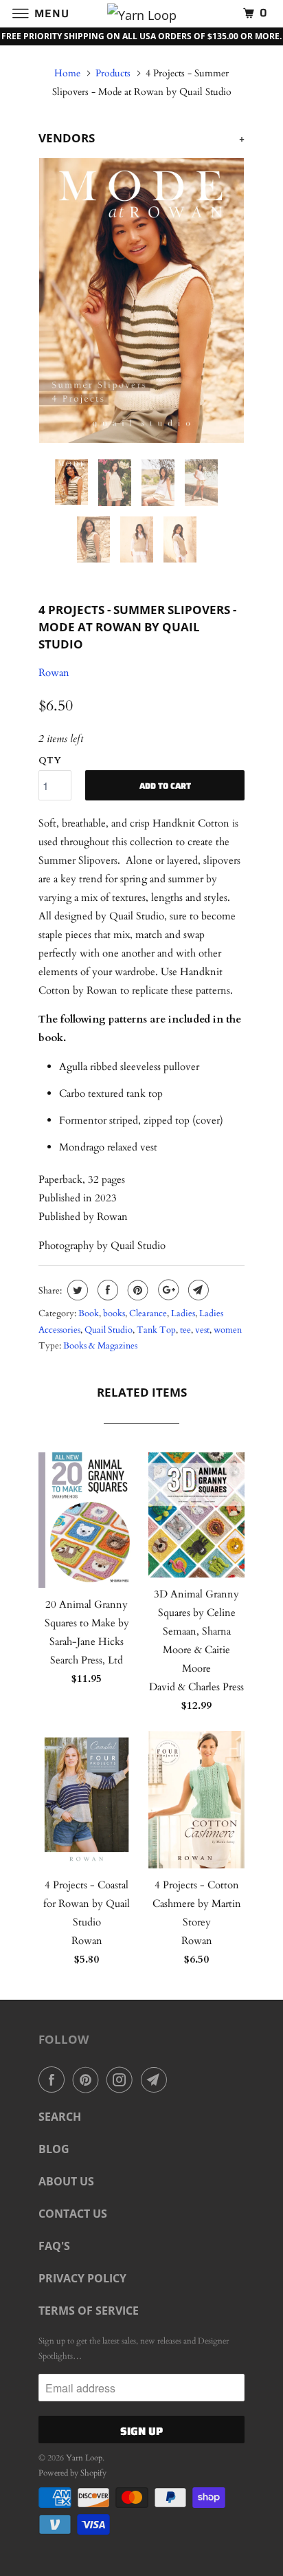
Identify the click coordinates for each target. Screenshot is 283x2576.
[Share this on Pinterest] (136, 1290)
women (228, 1330)
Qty (50, 761)
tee (185, 1330)
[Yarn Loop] (141, 13)
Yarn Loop (84, 2458)
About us (66, 2181)
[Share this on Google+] (167, 1290)
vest (202, 1330)
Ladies (183, 1313)
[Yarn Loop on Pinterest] (89, 2080)
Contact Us (73, 2214)
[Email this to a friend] (197, 1290)
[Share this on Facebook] (106, 1290)
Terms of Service (89, 2311)
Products (113, 73)
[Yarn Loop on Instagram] (122, 2080)
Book (89, 1313)
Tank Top (156, 1330)
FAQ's (54, 2246)
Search (60, 2117)
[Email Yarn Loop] (157, 2080)
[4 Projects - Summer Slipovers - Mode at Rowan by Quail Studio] (141, 301)
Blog (54, 2149)
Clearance (148, 1313)
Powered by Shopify (72, 2473)
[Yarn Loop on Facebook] (54, 2080)
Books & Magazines (100, 1346)
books (114, 1313)
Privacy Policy (82, 2278)
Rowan (54, 673)
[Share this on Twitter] (76, 1290)
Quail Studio (109, 1330)
